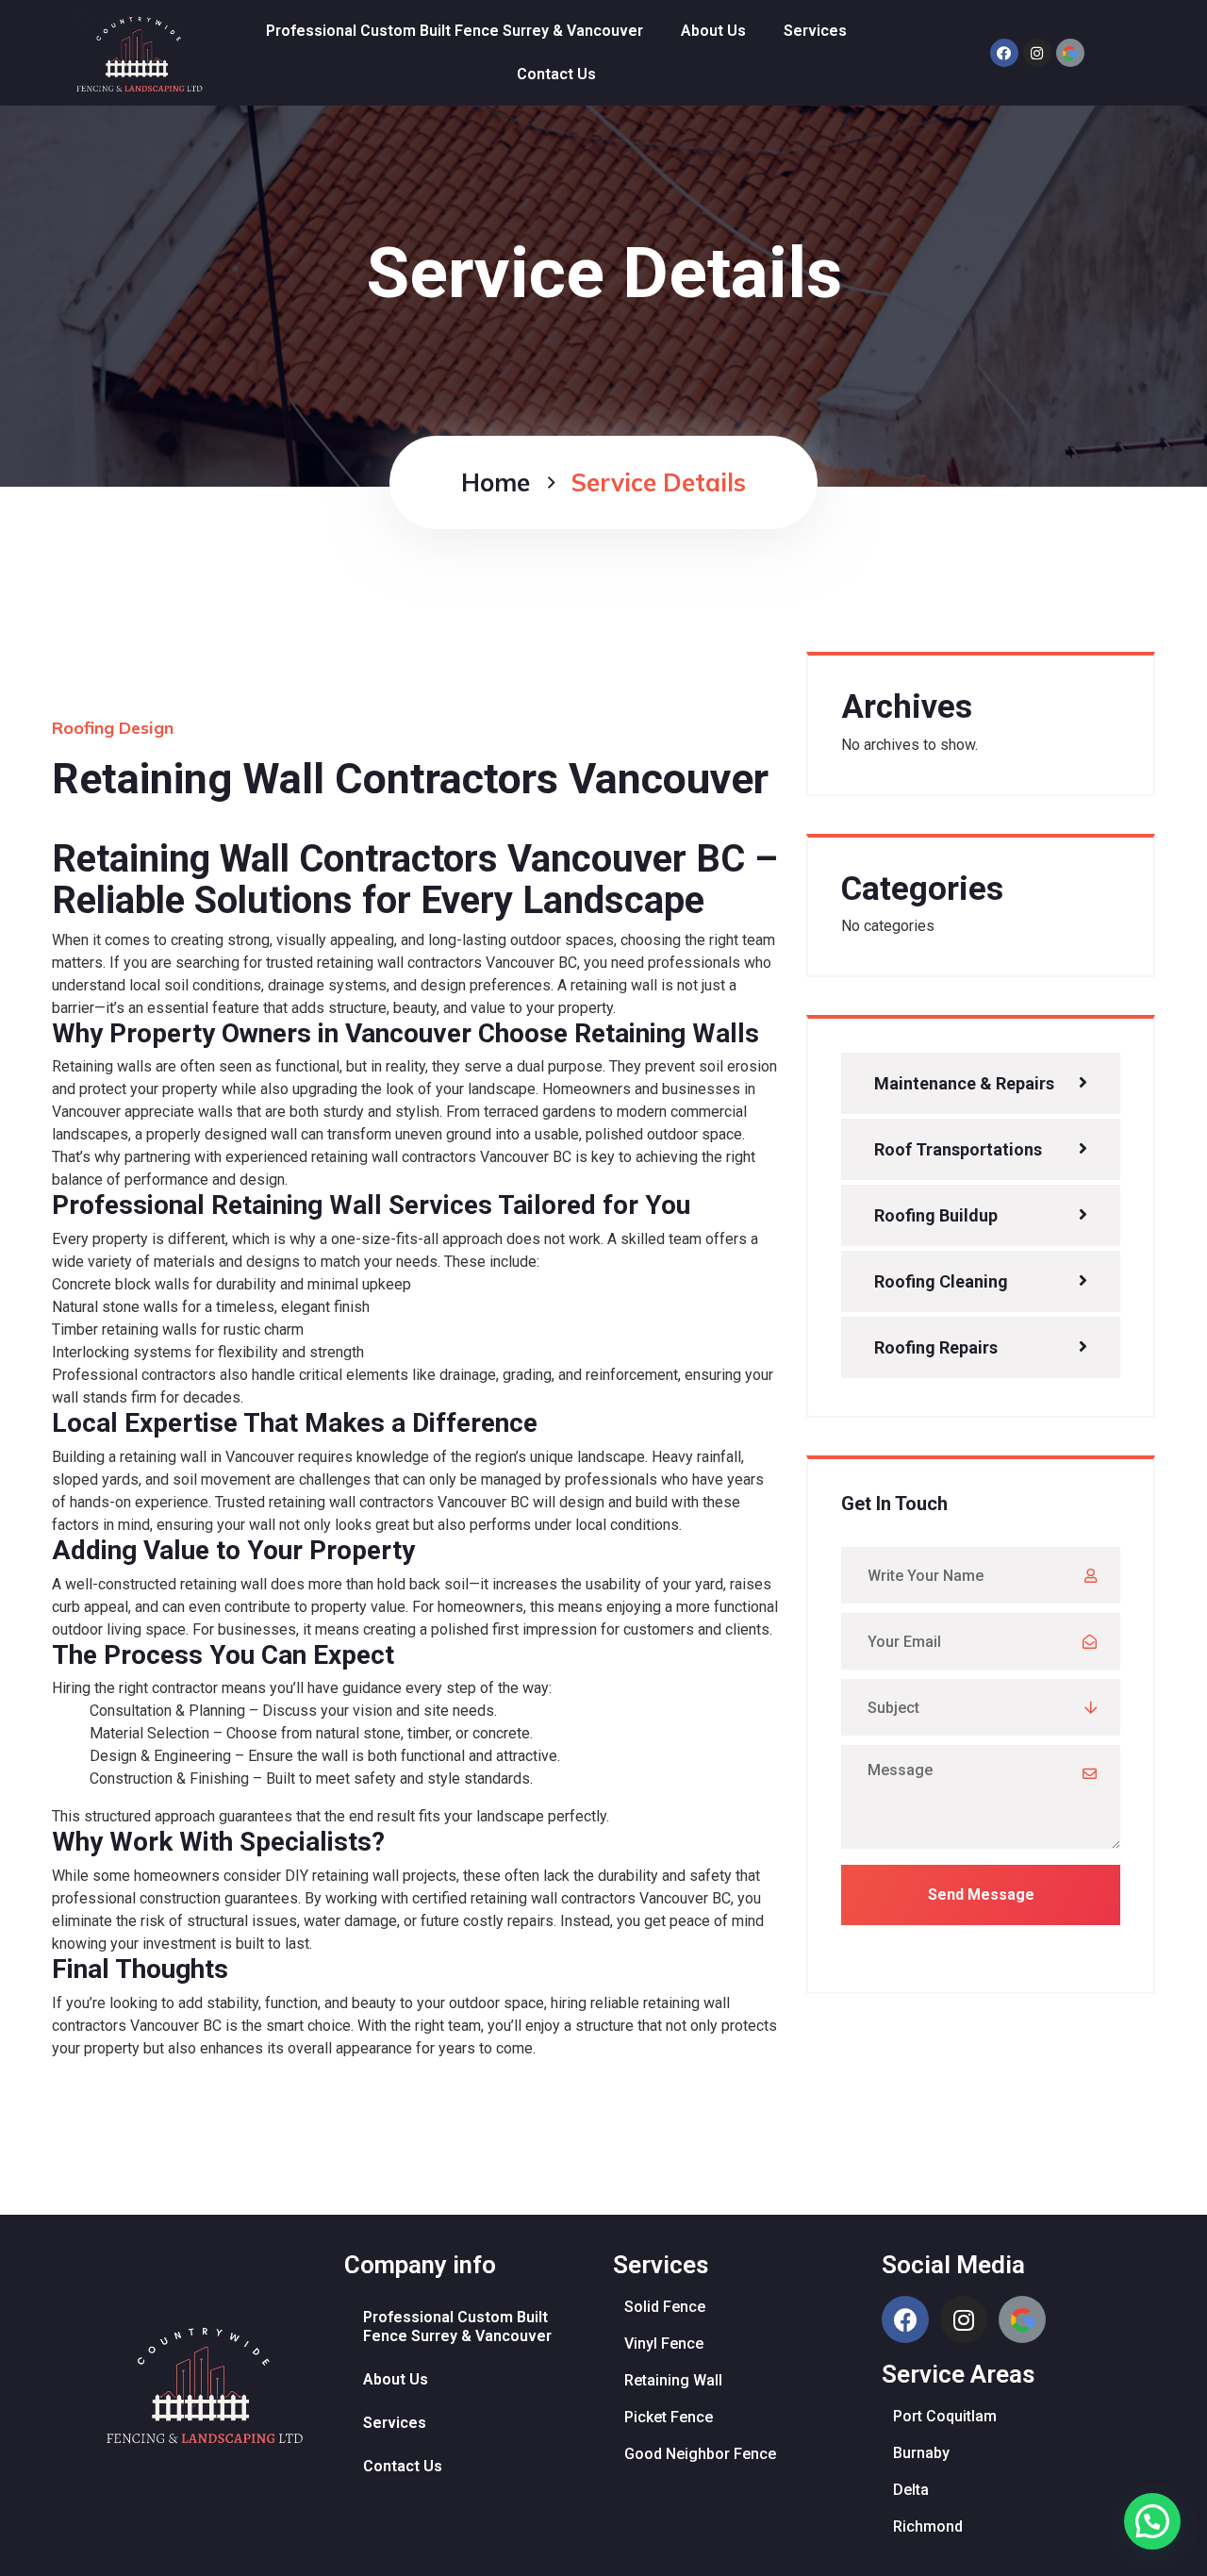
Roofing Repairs (936, 1347)
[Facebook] (1004, 53)
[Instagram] (1037, 53)
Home (496, 482)
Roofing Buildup (936, 1215)
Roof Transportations (958, 1149)
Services (815, 31)
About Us (713, 31)
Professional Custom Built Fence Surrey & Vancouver (455, 31)
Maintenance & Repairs (964, 1083)
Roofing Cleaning (941, 1281)
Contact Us (556, 74)
